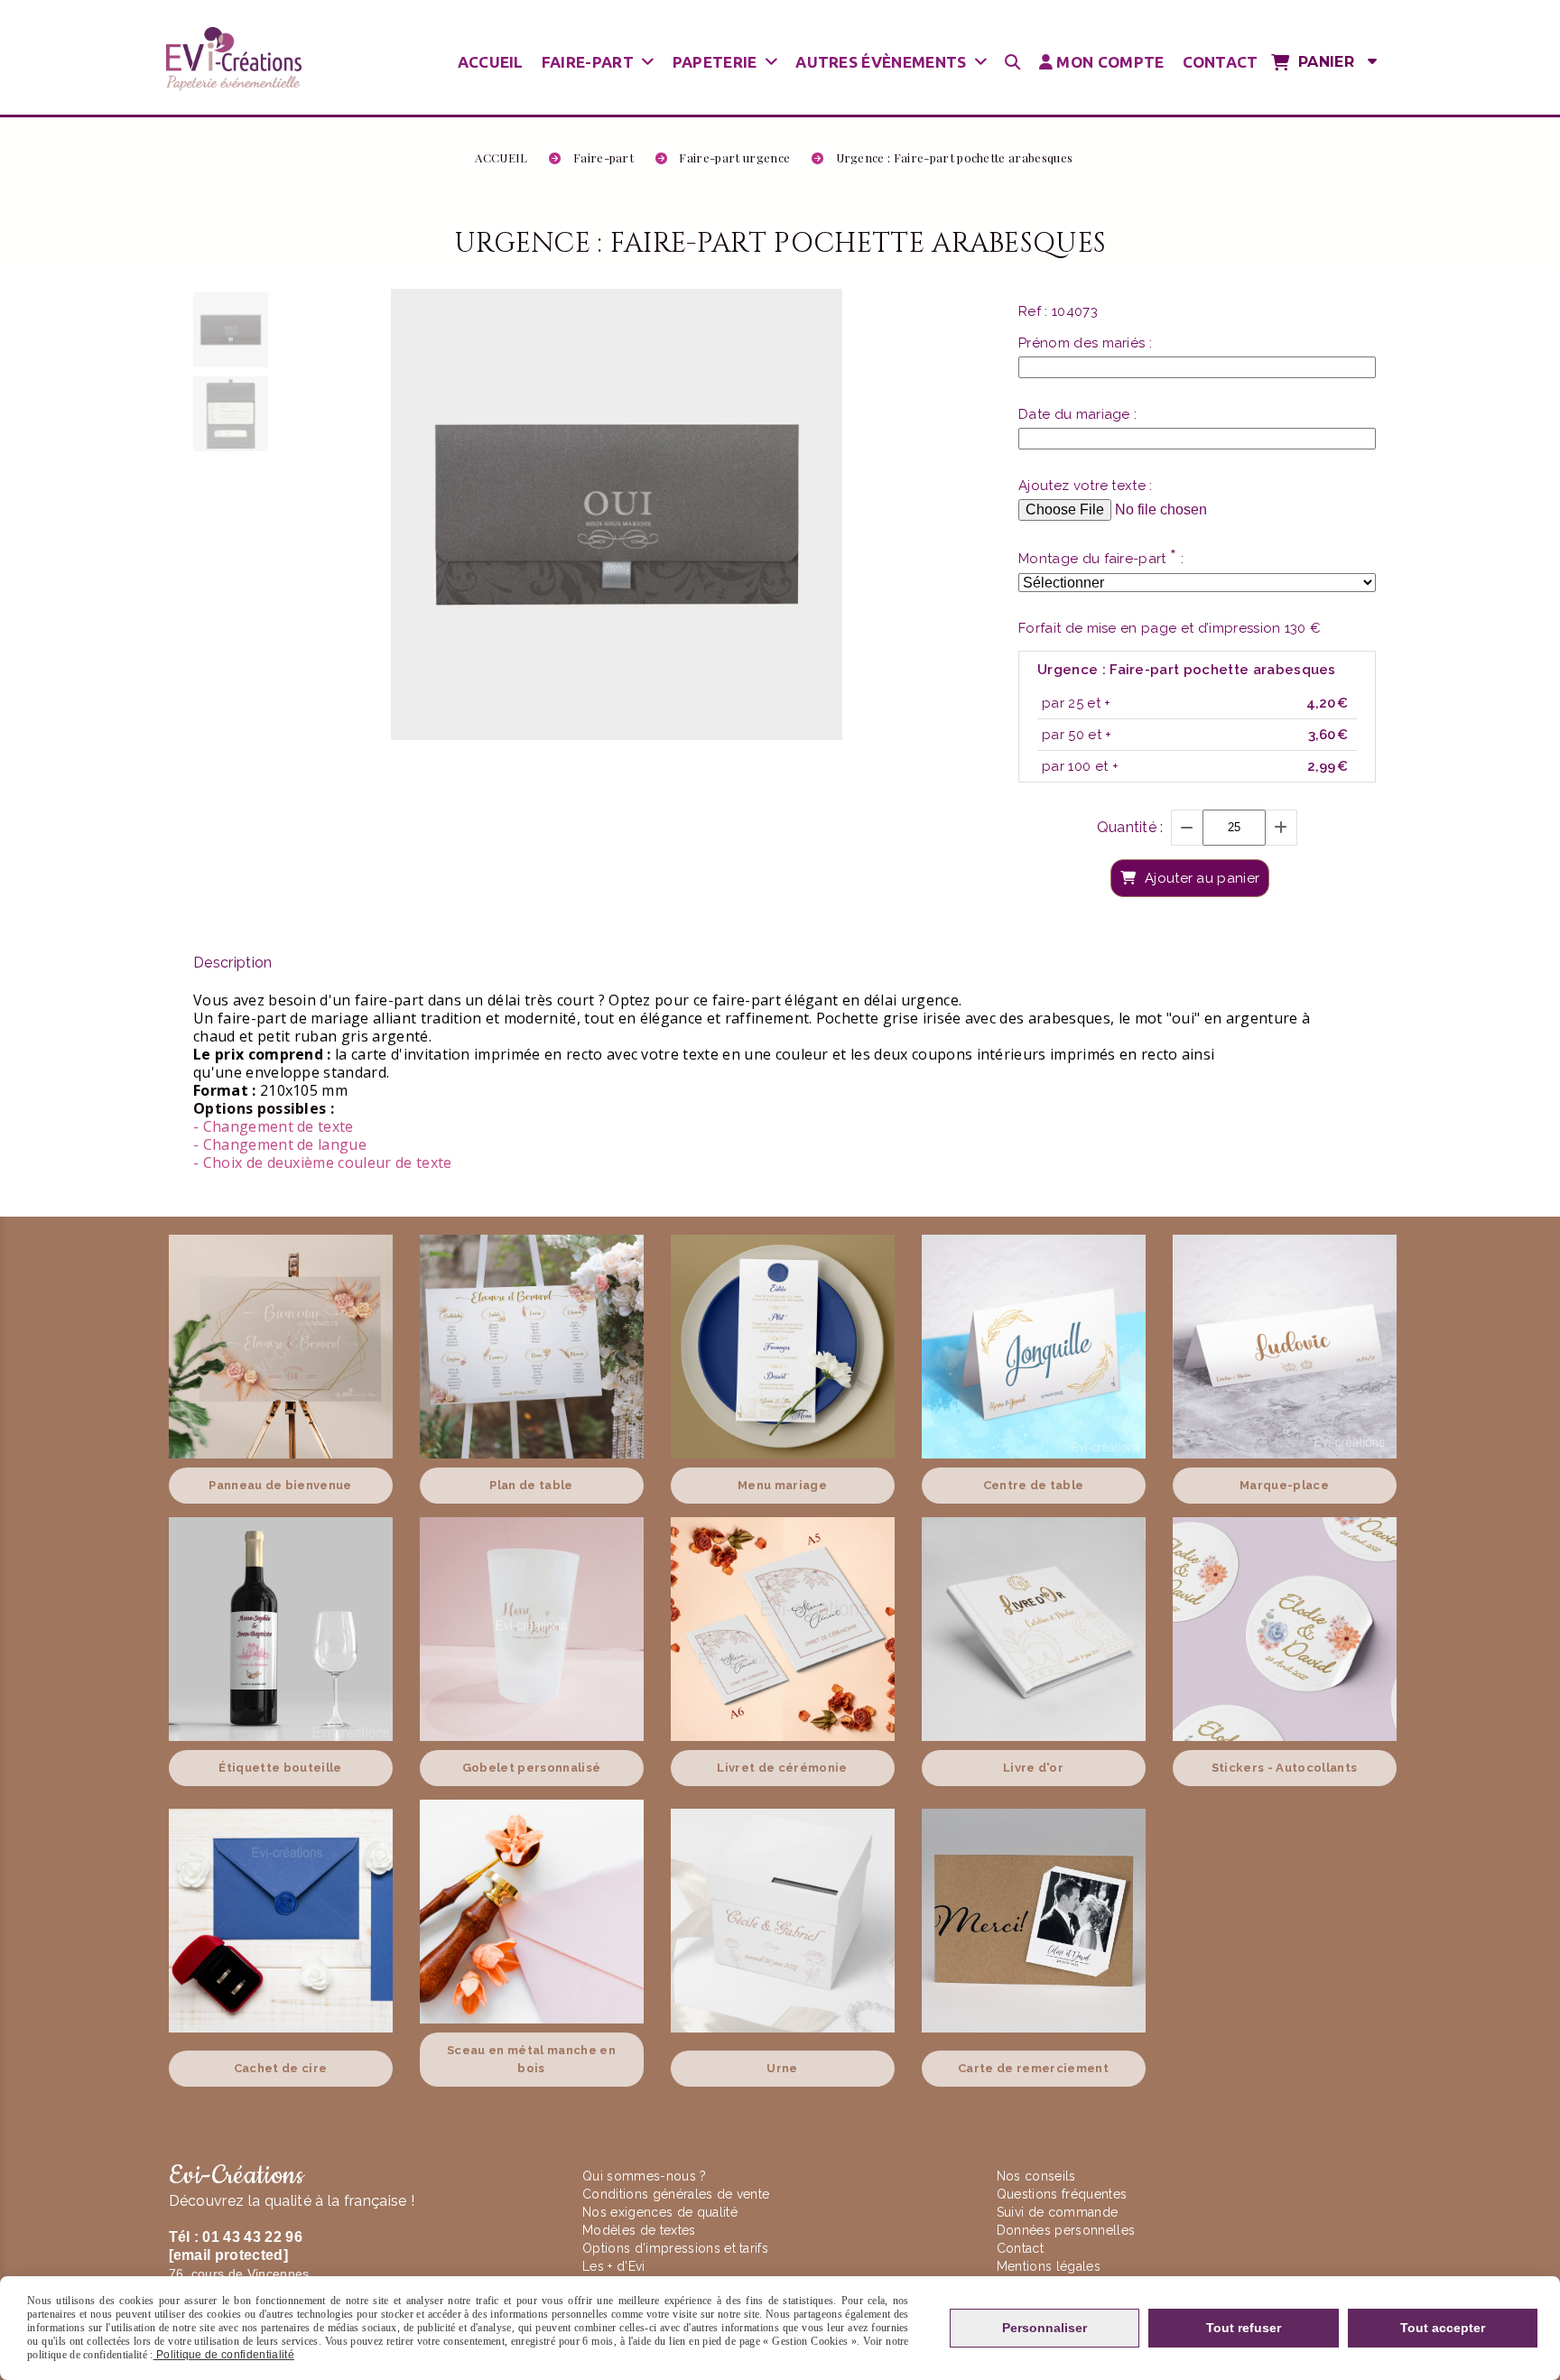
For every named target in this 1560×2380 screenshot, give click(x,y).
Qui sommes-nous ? (646, 2176)
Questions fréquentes (1062, 2194)
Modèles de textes (639, 2230)
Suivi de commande (1057, 2212)
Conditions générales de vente (676, 2194)
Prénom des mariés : (1085, 343)
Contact (1020, 2248)
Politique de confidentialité (224, 2355)
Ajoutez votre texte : (1086, 486)
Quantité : (1130, 827)
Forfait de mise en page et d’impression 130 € (1170, 628)
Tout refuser (1244, 2328)
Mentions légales (1049, 2266)
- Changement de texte (274, 1126)
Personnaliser (1045, 2328)
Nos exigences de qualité (662, 2212)
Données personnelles (1066, 2230)
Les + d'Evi (616, 2266)
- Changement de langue (280, 1144)
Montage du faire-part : (1101, 558)
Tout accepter (1443, 2328)
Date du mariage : (1077, 414)
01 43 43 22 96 (252, 2237)
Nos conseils (1036, 2176)
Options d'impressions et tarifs (675, 2248)
